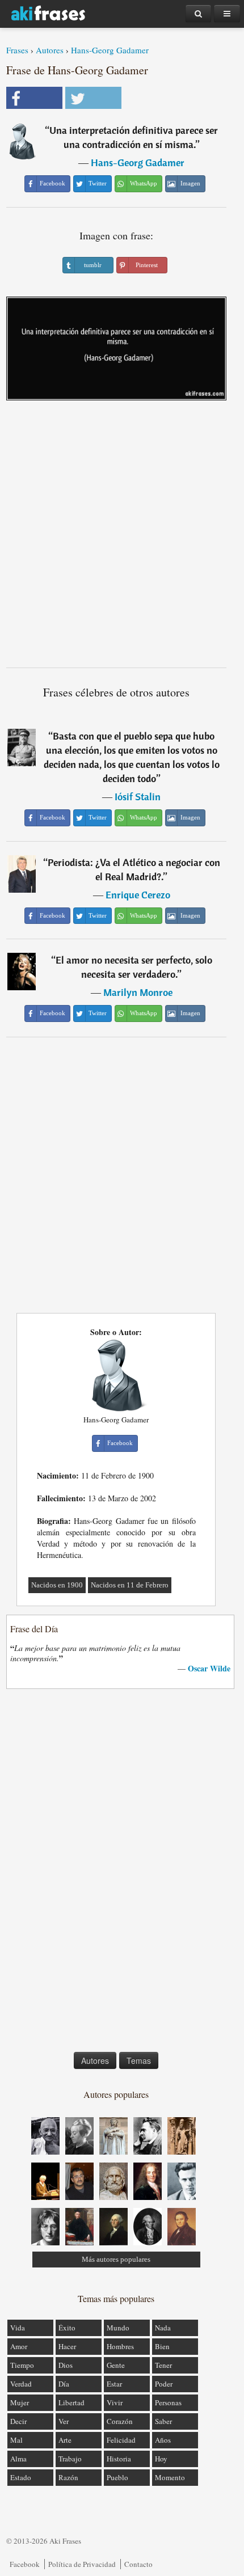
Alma (18, 2459)
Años (163, 2440)
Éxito (67, 2328)
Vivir (115, 2402)
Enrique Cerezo (138, 895)
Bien (162, 2346)
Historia (119, 2459)
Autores (50, 50)
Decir (18, 2421)
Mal (16, 2440)
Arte (65, 2440)
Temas (139, 2060)
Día (64, 2384)
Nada (163, 2328)
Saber (163, 2421)
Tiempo (22, 2365)
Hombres (120, 2346)
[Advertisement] (122, 538)
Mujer (20, 2402)
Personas (168, 2402)
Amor (19, 2346)
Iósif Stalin (138, 797)
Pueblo (117, 2477)
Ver (64, 2421)
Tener (163, 2365)
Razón (68, 2477)
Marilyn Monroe (138, 992)
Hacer (67, 2346)
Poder (164, 2384)
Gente (116, 2365)
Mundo (118, 2328)
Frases (17, 50)
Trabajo (70, 2459)
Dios (66, 2365)
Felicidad (121, 2440)
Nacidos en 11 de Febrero (130, 1585)
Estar (114, 2384)
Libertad (71, 2402)
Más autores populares (116, 2259)
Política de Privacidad (82, 2564)
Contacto (138, 2564)
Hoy (161, 2459)
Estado (21, 2477)
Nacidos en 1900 (57, 1585)
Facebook (25, 2564)
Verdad (21, 2384)
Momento (170, 2477)
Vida (18, 2328)
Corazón (120, 2421)
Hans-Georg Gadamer (110, 50)
